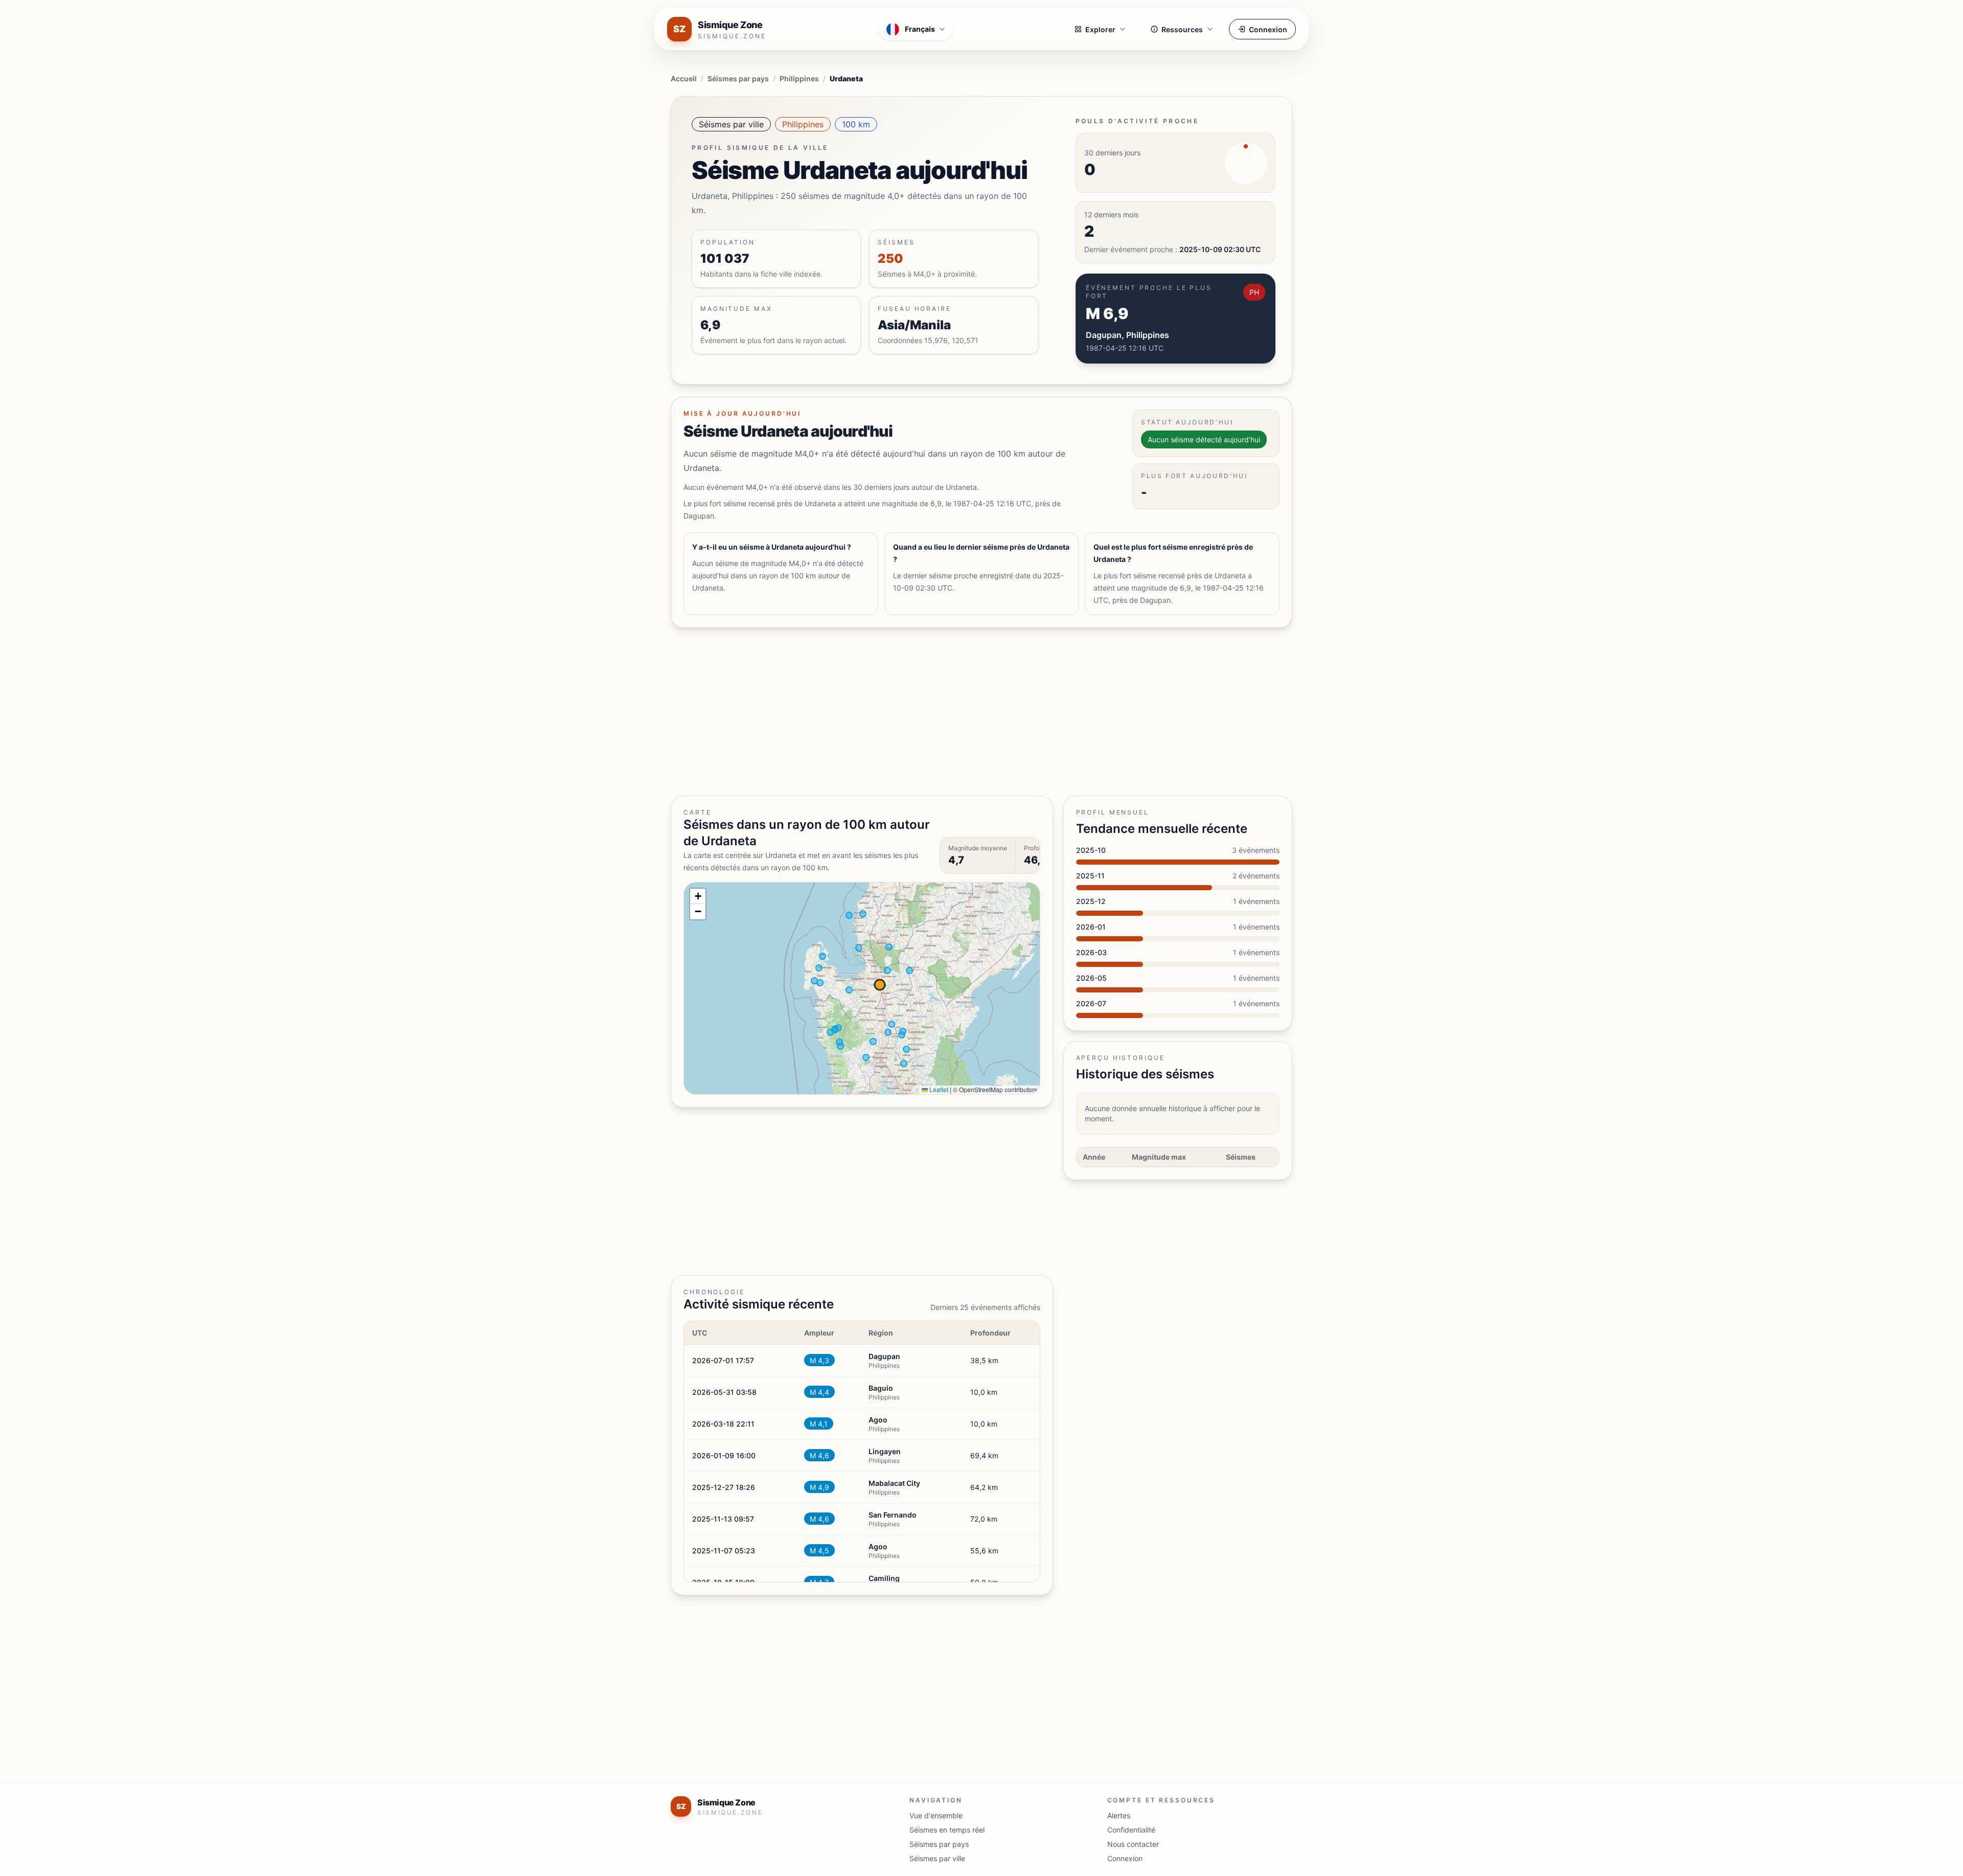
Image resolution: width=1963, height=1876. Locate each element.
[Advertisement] (977, 712)
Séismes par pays (738, 78)
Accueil (684, 78)
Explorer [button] (1100, 29)
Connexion (1268, 29)
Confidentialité (1131, 1830)
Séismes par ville (731, 124)
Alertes (1119, 1815)
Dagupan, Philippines (1127, 335)
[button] (698, 896)
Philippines (799, 78)
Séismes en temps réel (947, 1830)
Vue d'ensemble (936, 1815)
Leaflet (938, 1089)
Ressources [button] (1182, 29)
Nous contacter (1133, 1844)
